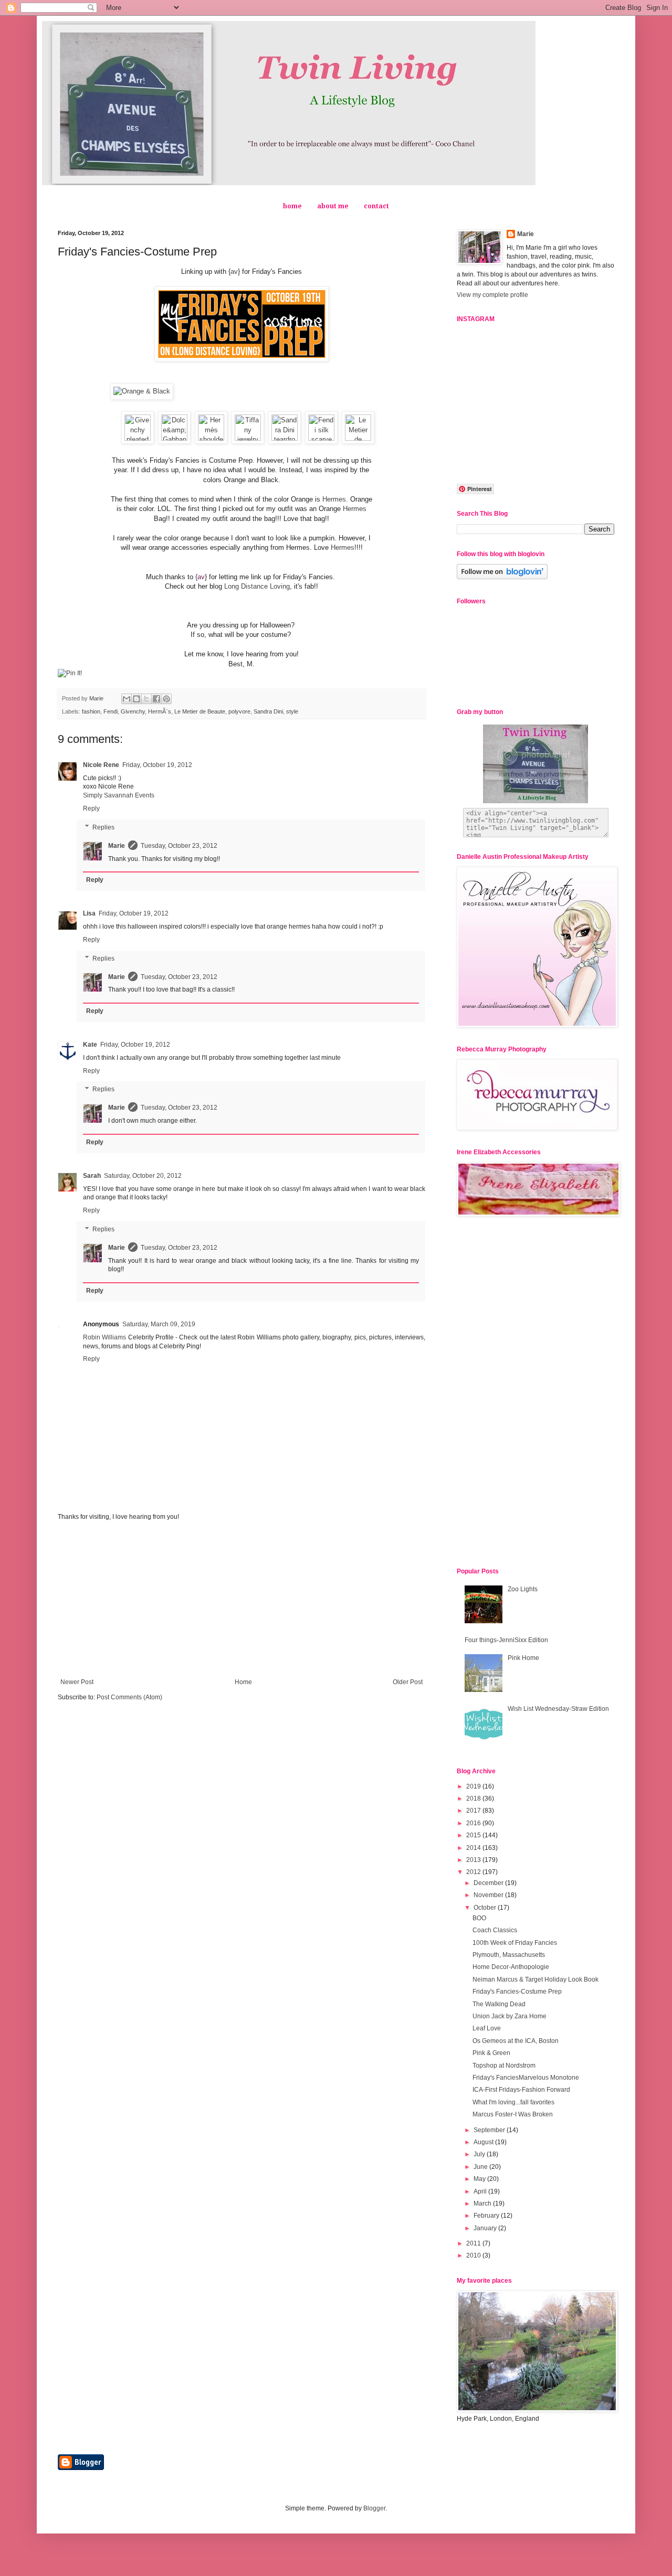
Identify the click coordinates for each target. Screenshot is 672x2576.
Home (243, 1682)
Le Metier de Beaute (200, 711)
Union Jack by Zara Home (510, 2016)
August (484, 2142)
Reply (91, 808)
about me (333, 206)
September (490, 2130)
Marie (117, 846)
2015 (474, 1835)
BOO (479, 1918)
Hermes (334, 499)
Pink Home (523, 1658)
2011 (474, 2243)
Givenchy (133, 711)
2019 (474, 1786)
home (292, 206)
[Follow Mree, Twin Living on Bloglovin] (502, 577)
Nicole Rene (101, 765)
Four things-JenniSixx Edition (506, 1640)
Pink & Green (491, 2053)
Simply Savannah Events (119, 795)
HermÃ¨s (160, 711)
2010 (474, 2255)
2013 (474, 1860)
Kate (90, 1045)
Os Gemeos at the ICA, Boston (516, 2041)
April (481, 2191)
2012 (474, 1872)
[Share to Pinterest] (166, 699)
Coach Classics (495, 1930)
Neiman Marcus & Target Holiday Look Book (535, 1979)
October (486, 1908)
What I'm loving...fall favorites (513, 2102)
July (480, 2154)
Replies (103, 827)
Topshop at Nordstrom (504, 2066)
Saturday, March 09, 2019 (159, 1324)
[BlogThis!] (136, 699)
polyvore (239, 711)
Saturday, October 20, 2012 (143, 1176)
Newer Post (77, 1682)
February (487, 2216)
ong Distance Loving (259, 586)
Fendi (111, 711)
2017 (474, 1811)
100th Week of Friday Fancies (515, 1943)
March (483, 2204)
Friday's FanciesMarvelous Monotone (526, 2078)
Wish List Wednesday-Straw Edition (558, 1709)
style (292, 711)
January (486, 2228)
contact (376, 206)
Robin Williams (104, 1337)
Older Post (408, 1682)
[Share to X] (146, 699)
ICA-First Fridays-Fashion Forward (521, 2090)
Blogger (374, 2508)
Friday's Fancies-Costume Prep (517, 1992)
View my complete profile (492, 295)
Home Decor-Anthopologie (511, 1967)
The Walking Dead (499, 2004)
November (489, 1895)
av (234, 272)
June (481, 2167)
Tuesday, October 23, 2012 (179, 846)
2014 (474, 1848)
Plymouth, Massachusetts (509, 1955)
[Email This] (127, 699)
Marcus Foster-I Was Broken (513, 2114)
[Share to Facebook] (156, 699)
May (480, 2179)
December (489, 1883)
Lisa (89, 913)
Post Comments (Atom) (129, 1697)
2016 (474, 1823)
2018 (474, 1798)
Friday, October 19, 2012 (157, 765)
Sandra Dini (268, 711)
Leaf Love (487, 2028)
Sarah (92, 1176)
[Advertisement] (241, 1600)
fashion (91, 711)
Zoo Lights (523, 1589)
